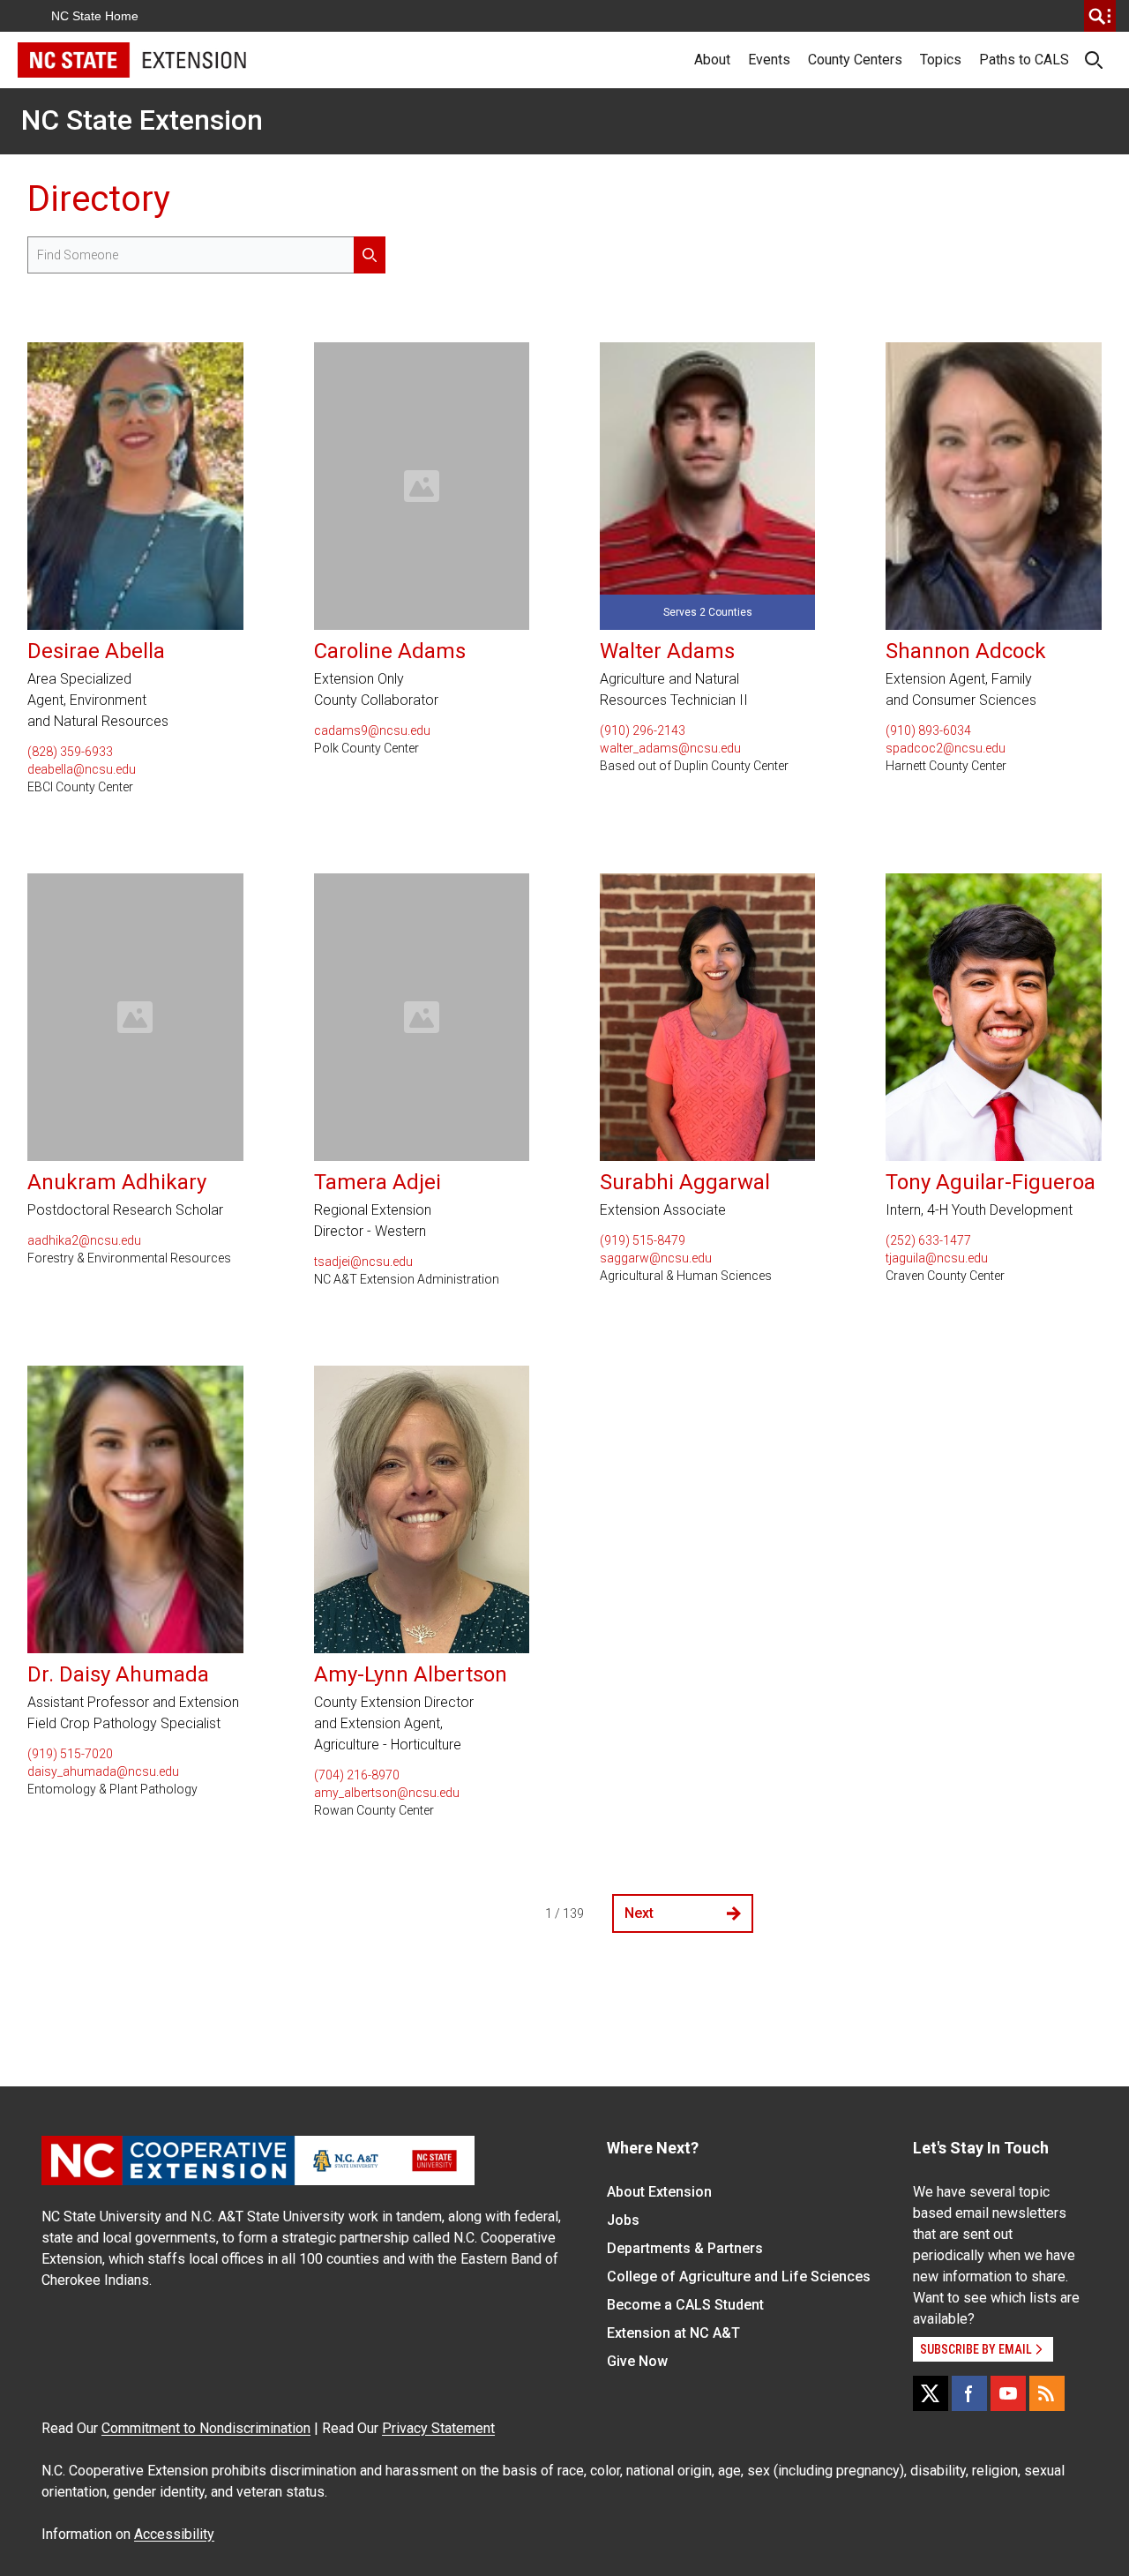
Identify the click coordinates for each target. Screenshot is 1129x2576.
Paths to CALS (1024, 60)
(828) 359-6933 (70, 752)
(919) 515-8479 (643, 1240)
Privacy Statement (438, 2428)
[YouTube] (1008, 2393)
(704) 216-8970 (357, 1775)
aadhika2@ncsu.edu (84, 1240)
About (712, 60)
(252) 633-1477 (928, 1240)
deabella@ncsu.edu (82, 769)
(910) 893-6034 (928, 730)
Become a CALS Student (685, 2305)
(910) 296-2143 (643, 730)
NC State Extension (142, 120)
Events (769, 60)
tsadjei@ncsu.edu (363, 1262)
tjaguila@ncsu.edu (937, 1258)
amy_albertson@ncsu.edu (387, 1793)
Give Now (637, 2361)
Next (639, 1913)
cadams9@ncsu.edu (372, 730)
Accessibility (174, 2534)
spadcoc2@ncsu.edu (946, 748)
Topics (941, 60)
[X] (931, 2393)
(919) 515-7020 (70, 1754)
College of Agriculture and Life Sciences (739, 2276)
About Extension (659, 2192)
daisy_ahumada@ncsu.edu (103, 1771)
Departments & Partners (685, 2248)
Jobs (623, 2220)
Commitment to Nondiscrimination (206, 2428)
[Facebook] (969, 2393)
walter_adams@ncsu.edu (670, 748)
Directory (99, 199)
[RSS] (1047, 2393)
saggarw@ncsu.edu (656, 1258)
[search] (1100, 16)
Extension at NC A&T (673, 2333)
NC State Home (95, 16)
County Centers (855, 60)
